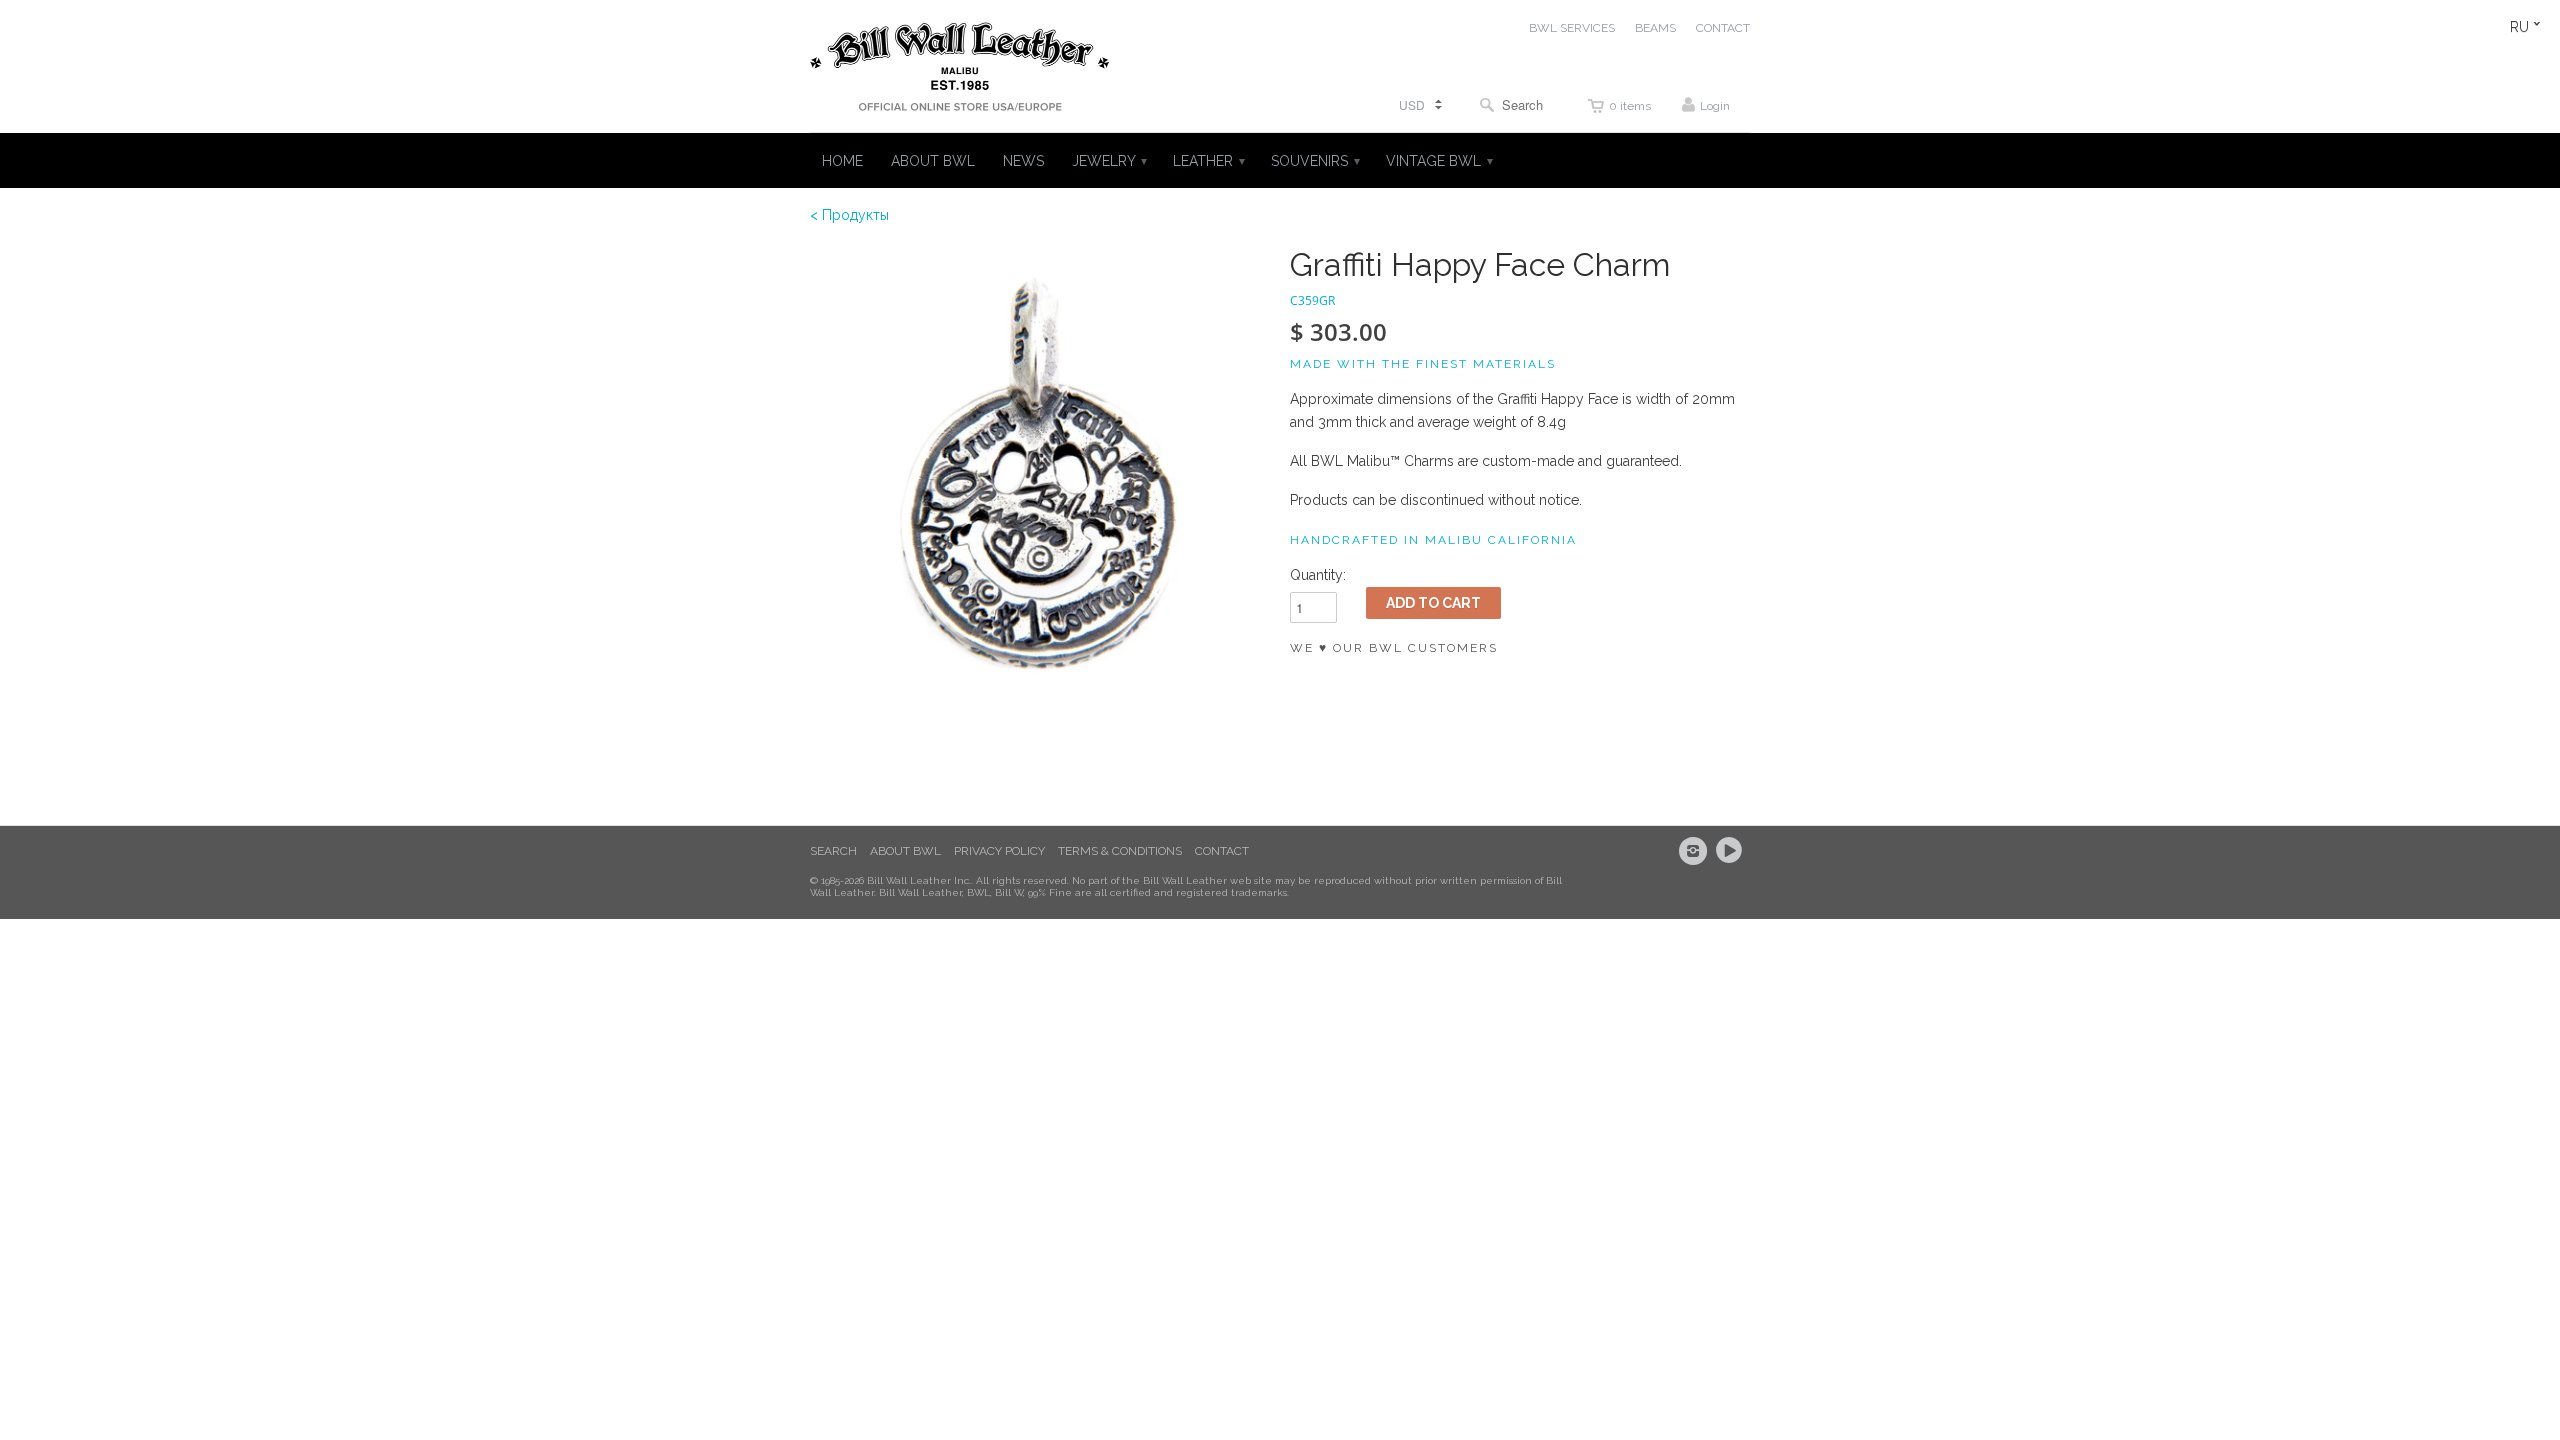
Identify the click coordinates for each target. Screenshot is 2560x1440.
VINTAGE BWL (1438, 161)
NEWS (1023, 161)
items (1630, 106)
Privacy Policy (999, 851)
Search (833, 851)
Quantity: (1318, 575)
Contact (1222, 851)
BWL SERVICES (1572, 28)
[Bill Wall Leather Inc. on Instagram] (1696, 851)
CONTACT (1723, 28)
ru (2519, 27)
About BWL (905, 851)
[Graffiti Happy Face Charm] (1040, 477)
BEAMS (1655, 28)
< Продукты (849, 215)
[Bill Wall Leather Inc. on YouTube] (1732, 851)
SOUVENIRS (1314, 161)
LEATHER (1208, 161)
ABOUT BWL (933, 161)
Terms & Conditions (1120, 851)
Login (1715, 106)
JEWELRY (1108, 161)
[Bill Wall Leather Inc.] (960, 71)
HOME (842, 161)
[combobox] (1516, 104)
